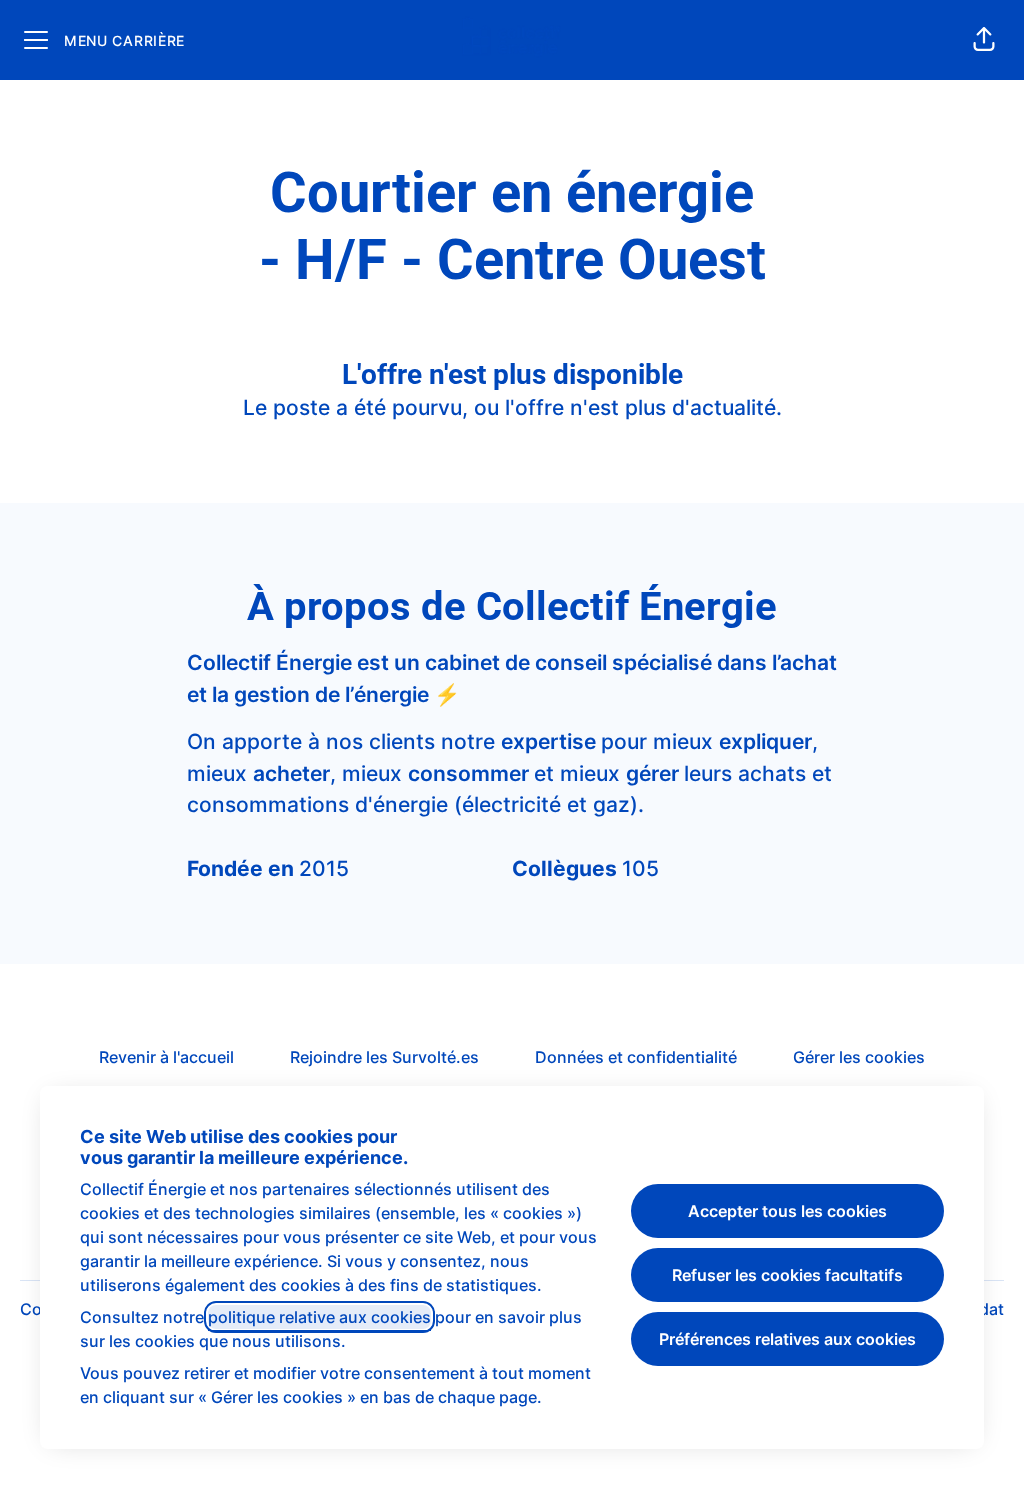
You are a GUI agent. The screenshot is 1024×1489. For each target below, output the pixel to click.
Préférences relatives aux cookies (787, 1339)
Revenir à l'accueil (166, 1057)
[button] (984, 40)
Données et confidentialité (636, 1057)
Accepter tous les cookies (787, 1211)
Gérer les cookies (859, 1057)
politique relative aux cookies (319, 1317)
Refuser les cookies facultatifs (787, 1275)
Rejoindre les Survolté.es (384, 1057)
